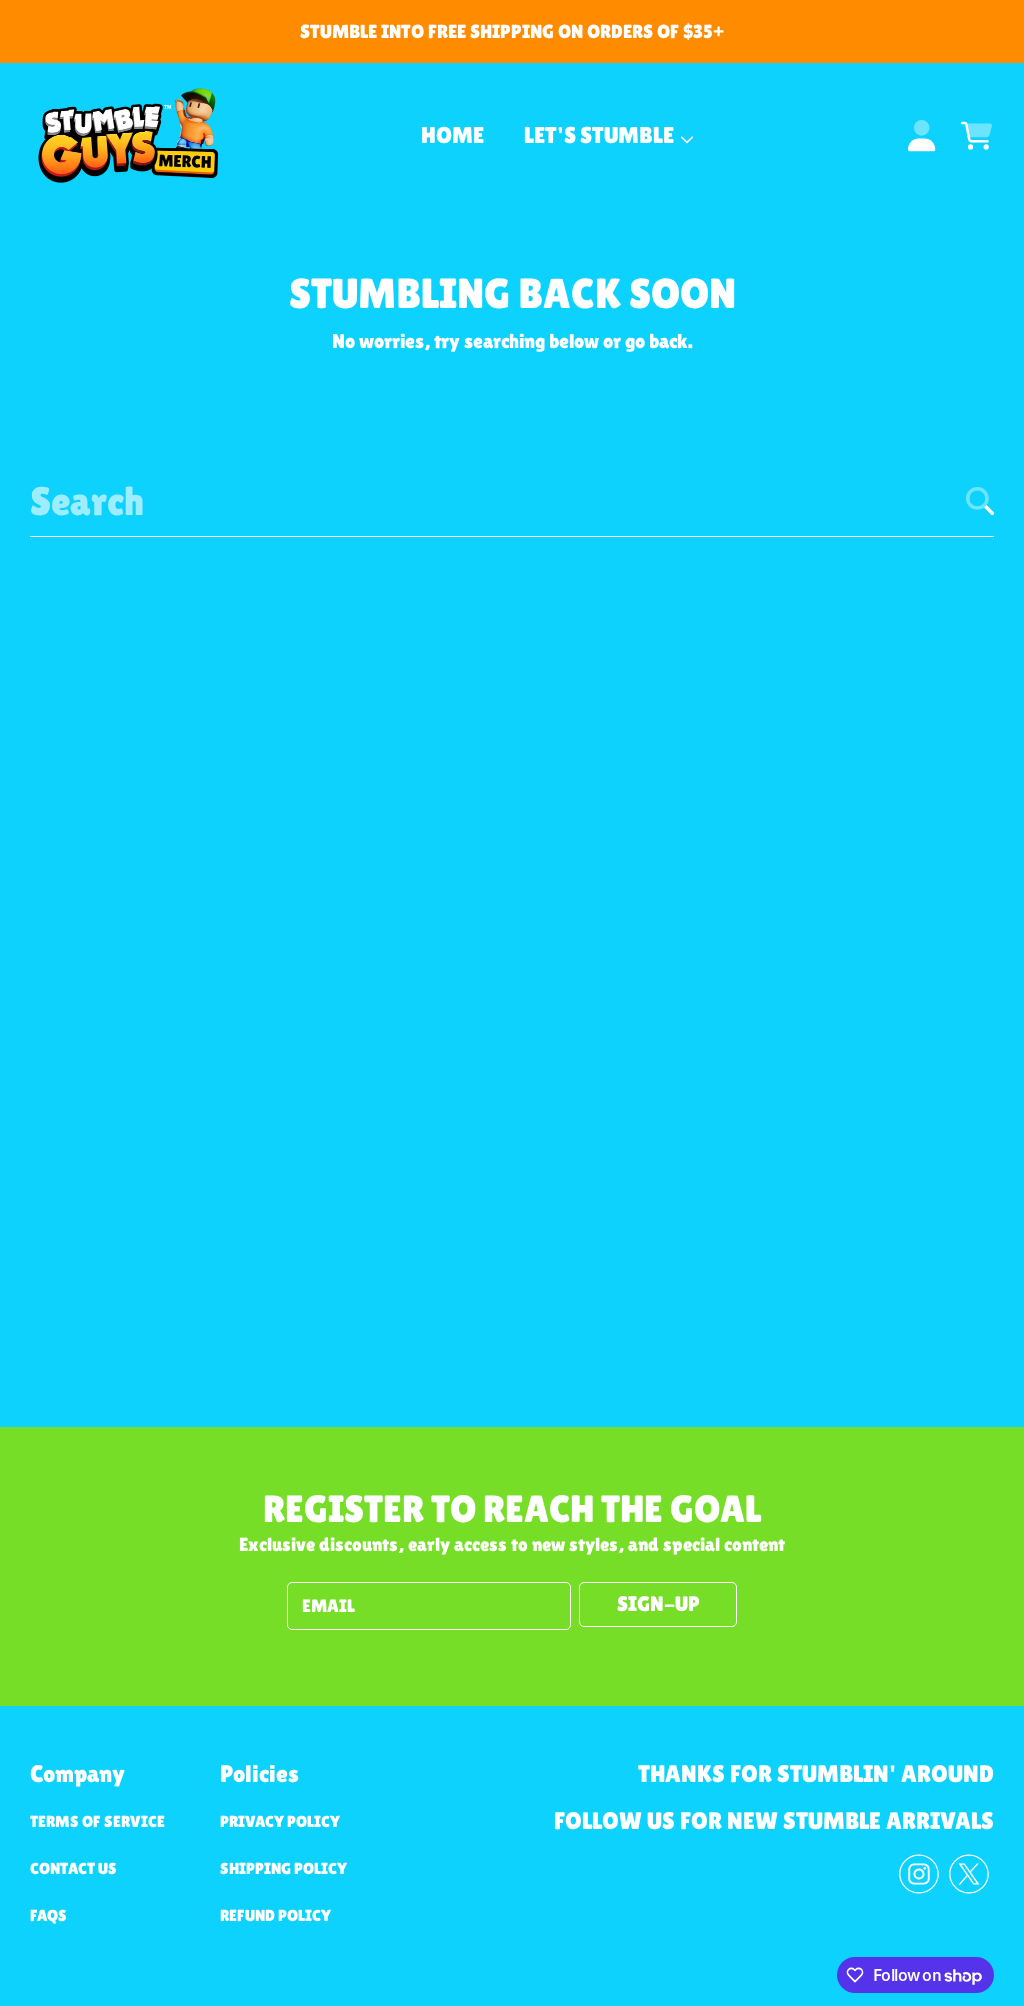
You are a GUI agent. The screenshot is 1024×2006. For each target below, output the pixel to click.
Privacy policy (280, 1821)
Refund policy (275, 1915)
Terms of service (97, 1821)
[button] (976, 135)
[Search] (980, 501)
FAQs (48, 1915)
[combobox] (512, 501)
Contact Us (73, 1868)
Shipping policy (283, 1868)
